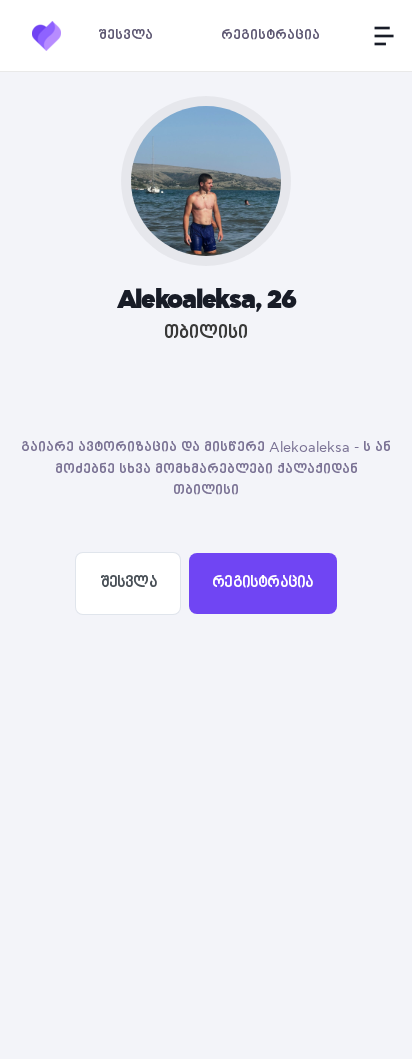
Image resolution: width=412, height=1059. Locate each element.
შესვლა (128, 583)
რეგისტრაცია (262, 583)
